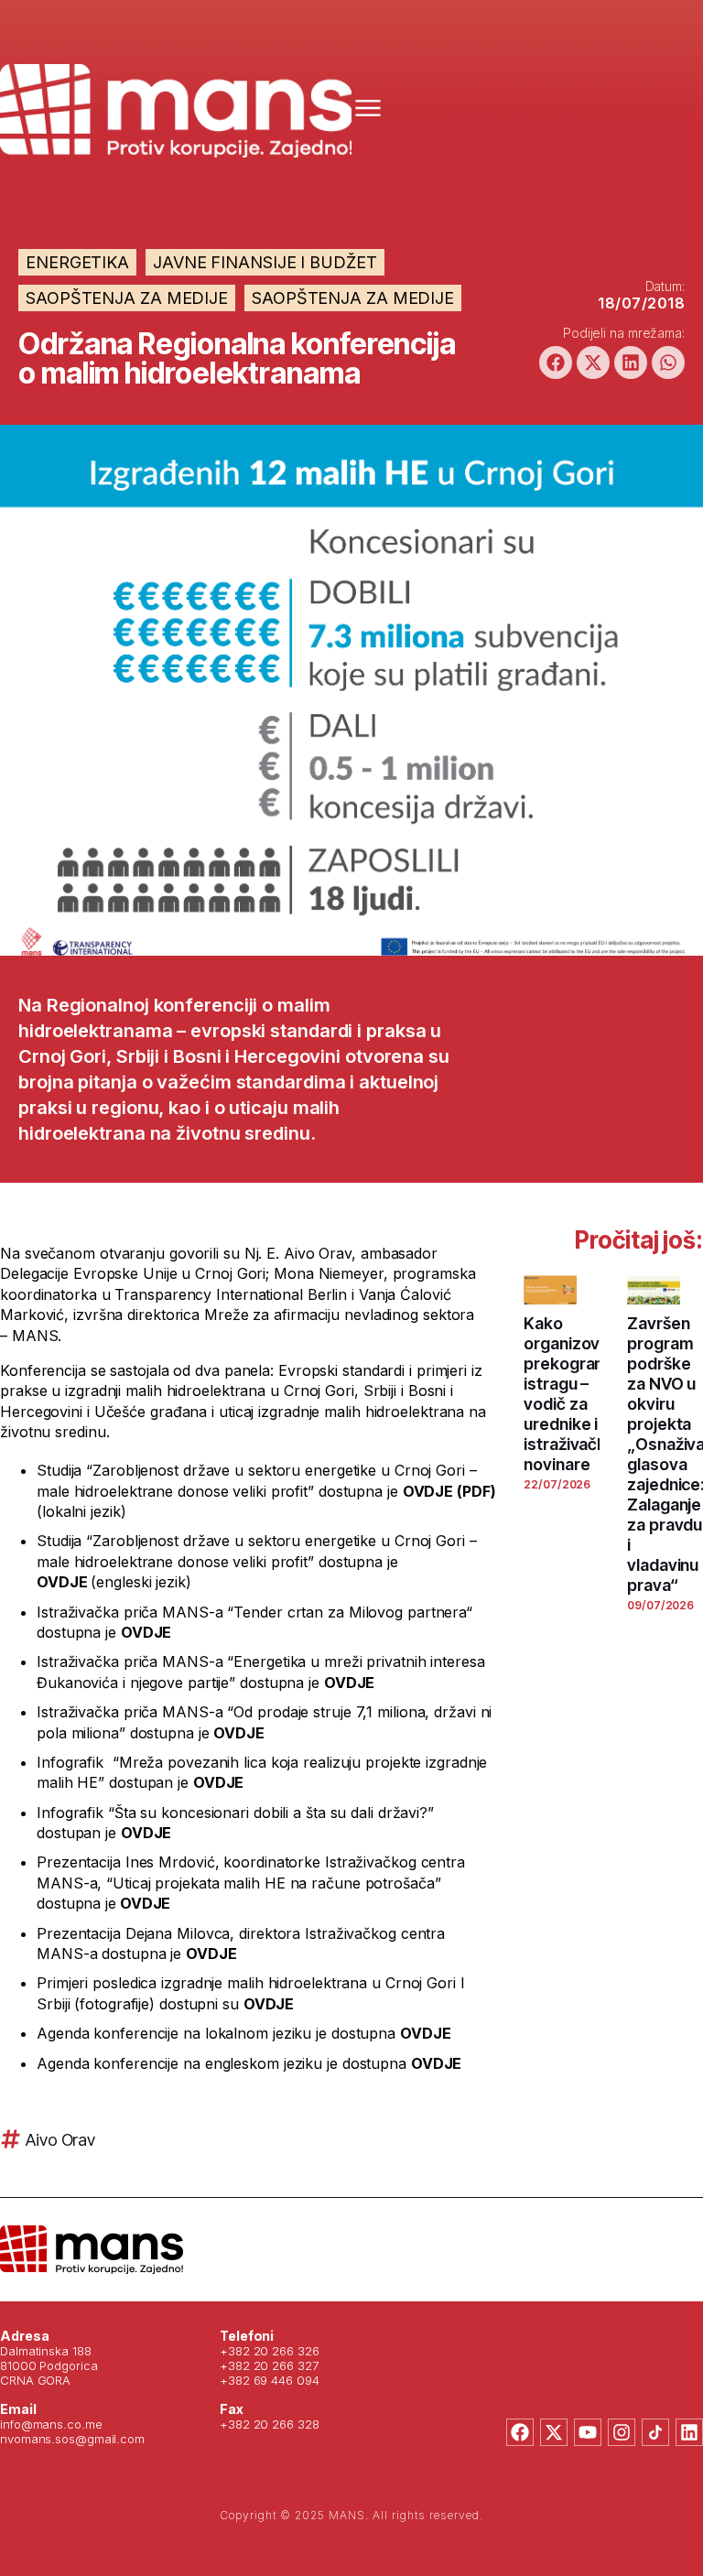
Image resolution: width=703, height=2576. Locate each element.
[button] (556, 363)
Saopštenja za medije (127, 298)
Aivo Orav (60, 2140)
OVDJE (62, 1582)
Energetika (77, 262)
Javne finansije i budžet (265, 262)
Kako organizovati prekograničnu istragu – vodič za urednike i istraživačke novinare (579, 1394)
